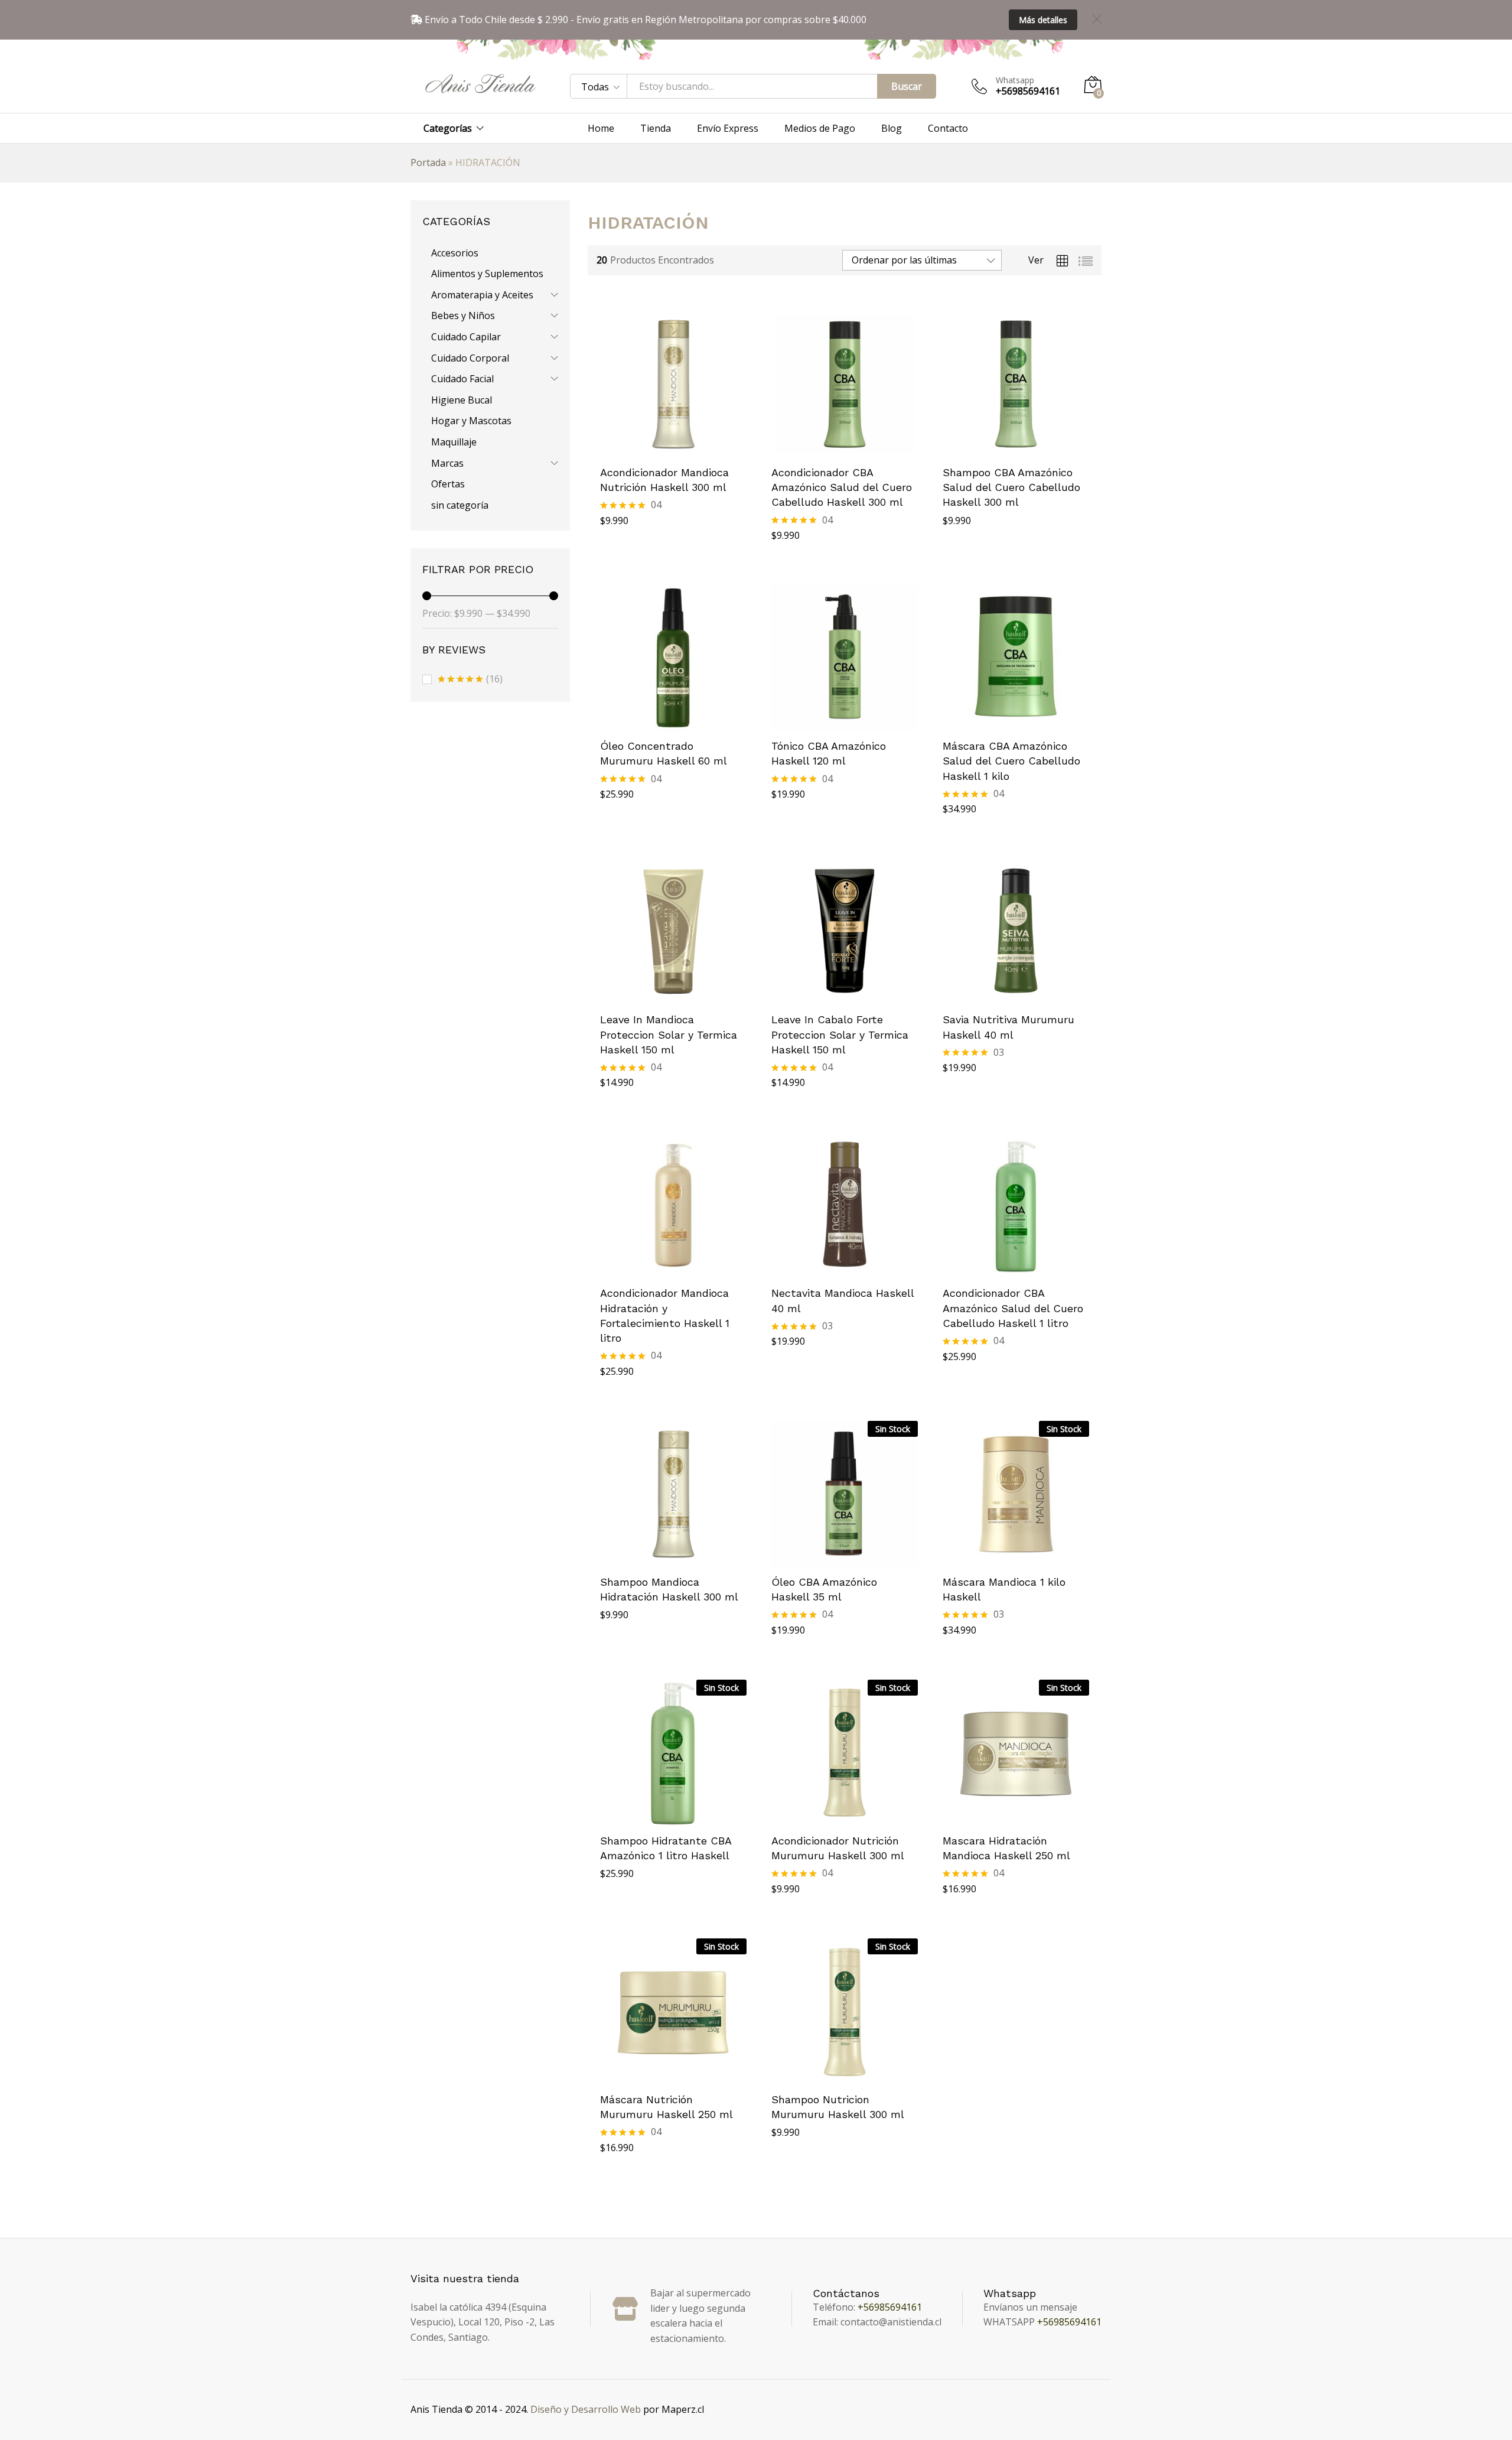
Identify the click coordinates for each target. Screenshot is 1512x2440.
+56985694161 (890, 2307)
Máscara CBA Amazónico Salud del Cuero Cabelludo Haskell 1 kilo (1011, 761)
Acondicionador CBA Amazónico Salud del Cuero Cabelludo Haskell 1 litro (1013, 1308)
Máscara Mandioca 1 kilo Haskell (1004, 1589)
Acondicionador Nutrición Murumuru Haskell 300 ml (838, 1848)
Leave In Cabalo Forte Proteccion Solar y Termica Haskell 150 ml (840, 1034)
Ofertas (448, 484)
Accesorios (455, 253)
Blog (892, 128)
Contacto (948, 128)
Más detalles (1043, 20)
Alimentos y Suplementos (487, 274)
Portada (428, 162)
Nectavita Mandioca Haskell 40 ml (843, 1300)
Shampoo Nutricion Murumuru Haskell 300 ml (838, 2107)
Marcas (447, 463)
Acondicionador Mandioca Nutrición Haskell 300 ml (664, 480)
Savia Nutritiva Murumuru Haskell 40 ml (1008, 1027)
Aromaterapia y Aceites (482, 295)
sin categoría (460, 505)
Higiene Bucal (462, 400)
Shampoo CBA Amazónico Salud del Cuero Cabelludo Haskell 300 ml (1011, 487)
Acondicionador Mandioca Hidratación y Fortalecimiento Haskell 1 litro (665, 1315)
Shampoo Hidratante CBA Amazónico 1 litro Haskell (666, 1848)
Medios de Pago (820, 128)
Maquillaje (454, 442)
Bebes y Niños (463, 315)
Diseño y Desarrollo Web (586, 2409)
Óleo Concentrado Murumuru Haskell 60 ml (664, 753)
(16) (470, 680)
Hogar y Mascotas (471, 421)
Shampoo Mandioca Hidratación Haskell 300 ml (669, 1589)
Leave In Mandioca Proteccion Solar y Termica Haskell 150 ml (669, 1034)
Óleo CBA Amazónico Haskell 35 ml (824, 1589)
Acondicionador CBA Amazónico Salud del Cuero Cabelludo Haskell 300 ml (842, 487)
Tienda (656, 128)
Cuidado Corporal (470, 358)
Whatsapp (1015, 81)
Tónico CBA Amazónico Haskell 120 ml (829, 753)
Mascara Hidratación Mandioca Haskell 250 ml (1006, 1848)
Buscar (907, 86)
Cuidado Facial (462, 379)
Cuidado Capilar (466, 337)
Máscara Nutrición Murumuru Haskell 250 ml (667, 2107)
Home (601, 128)
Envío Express (728, 128)
